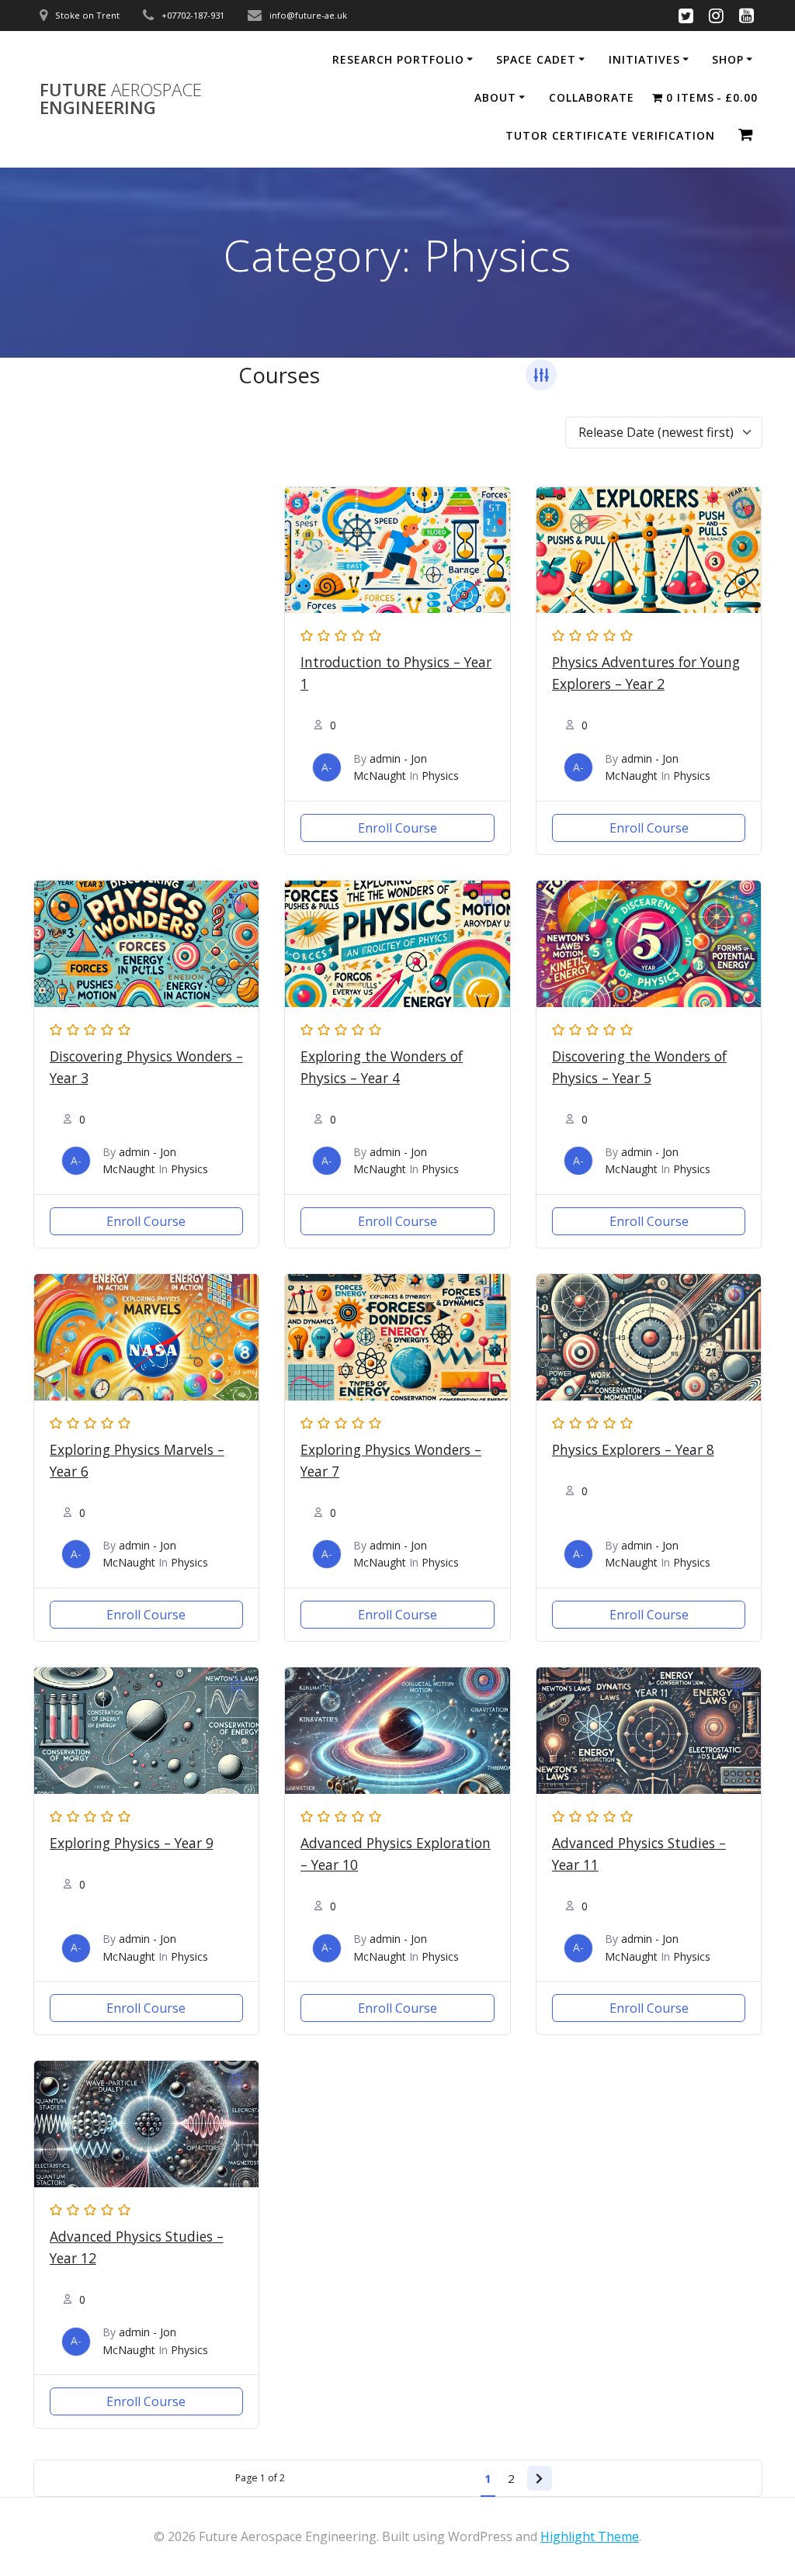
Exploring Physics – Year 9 (132, 1843)
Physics (440, 776)
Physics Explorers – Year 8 (633, 1449)
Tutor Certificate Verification (610, 135)
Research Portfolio (398, 59)
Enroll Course (397, 828)
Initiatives (644, 59)
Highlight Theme (590, 2536)
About (495, 97)
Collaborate (592, 97)
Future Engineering (121, 99)
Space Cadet (536, 59)
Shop (728, 59)
